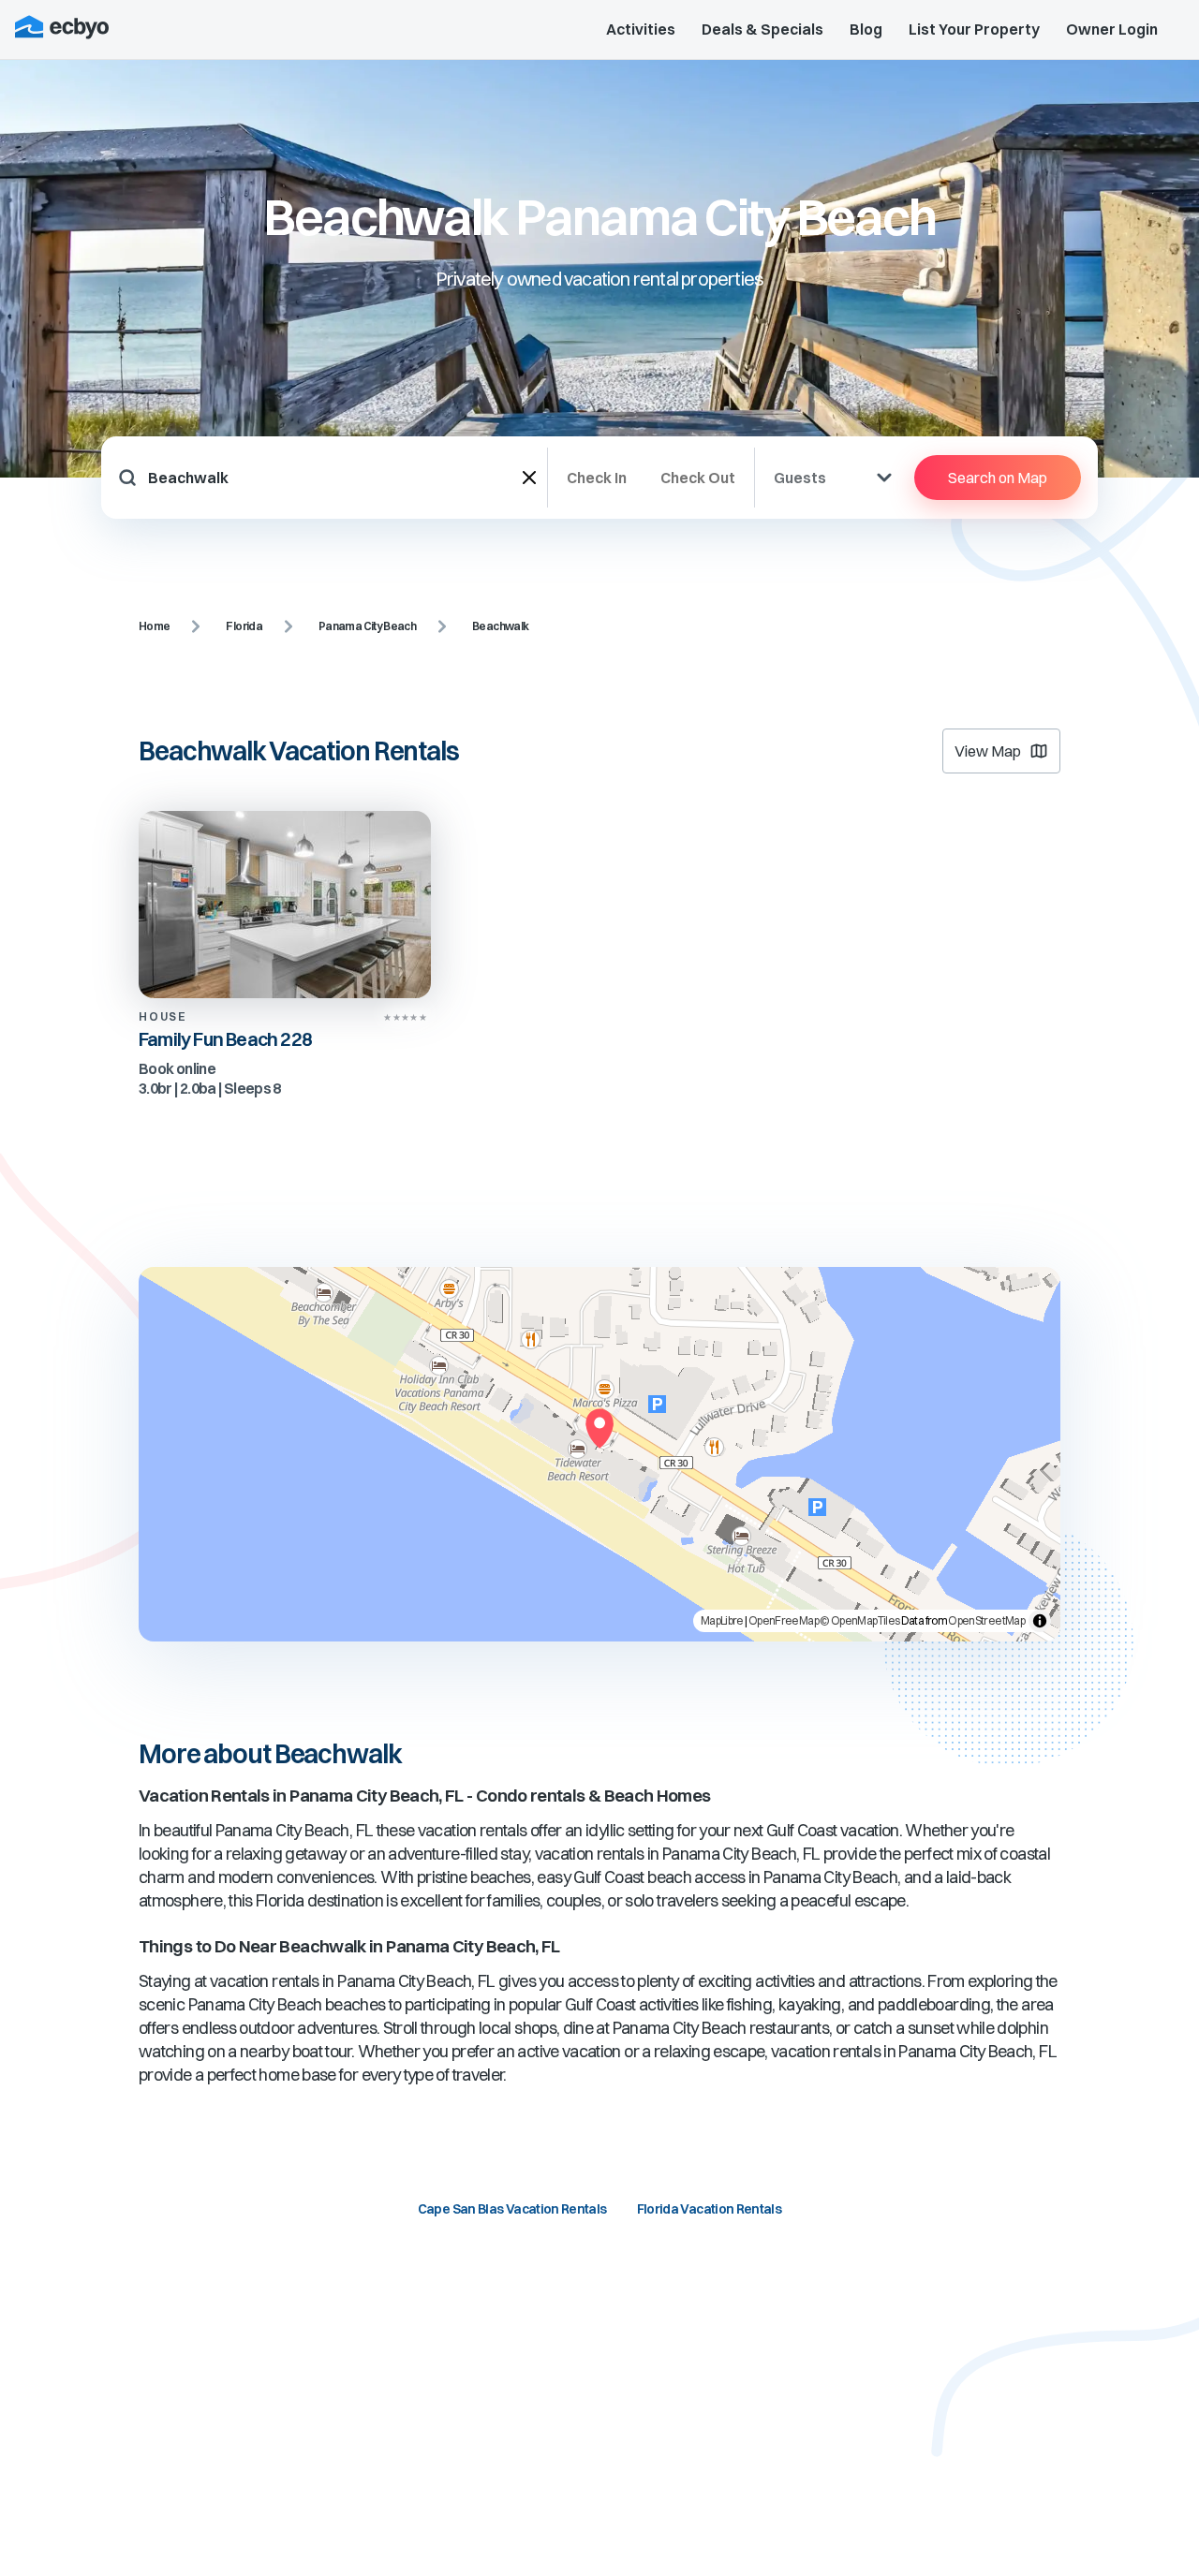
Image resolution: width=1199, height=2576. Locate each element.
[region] (599, 1454)
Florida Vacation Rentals (710, 2209)
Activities (641, 29)
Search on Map (998, 478)
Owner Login (1112, 29)
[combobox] (335, 478)
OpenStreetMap (986, 1620)
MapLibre (722, 1620)
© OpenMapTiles (859, 1620)
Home (154, 626)
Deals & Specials (762, 29)
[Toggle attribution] (1040, 1621)
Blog (866, 29)
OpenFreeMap (784, 1620)
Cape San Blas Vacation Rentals (512, 2209)
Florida (244, 626)
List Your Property (974, 29)
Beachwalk (500, 626)
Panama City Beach (367, 626)
